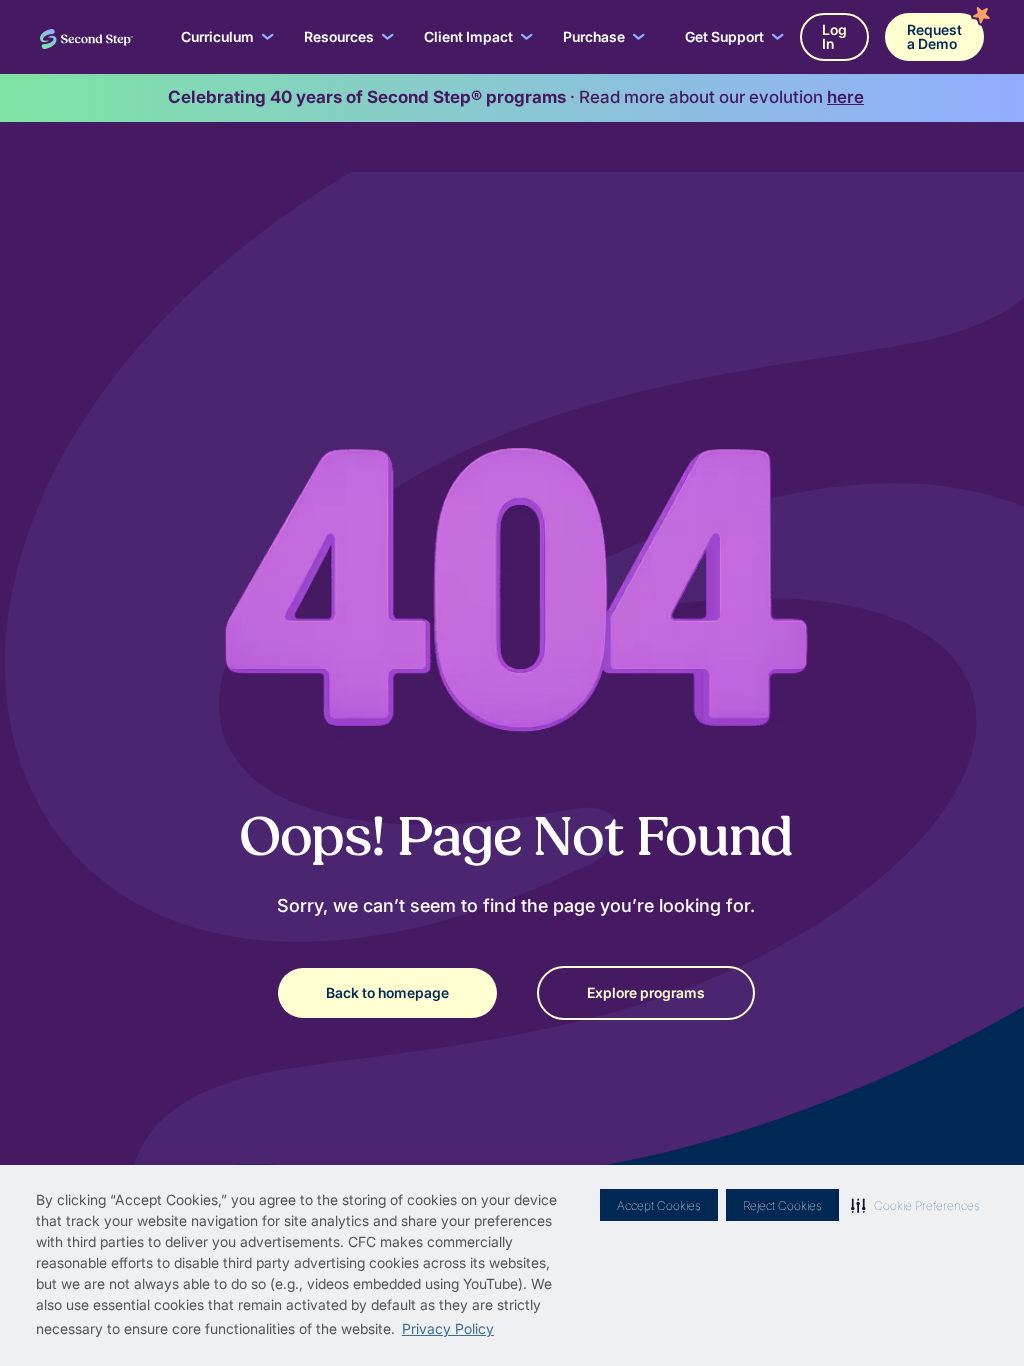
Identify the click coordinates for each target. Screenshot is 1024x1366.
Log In (834, 36)
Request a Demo (934, 36)
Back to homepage (387, 992)
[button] (915, 1205)
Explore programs (646, 992)
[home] (86, 37)
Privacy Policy (448, 1328)
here (845, 97)
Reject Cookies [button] (782, 1205)
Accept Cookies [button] (659, 1205)
